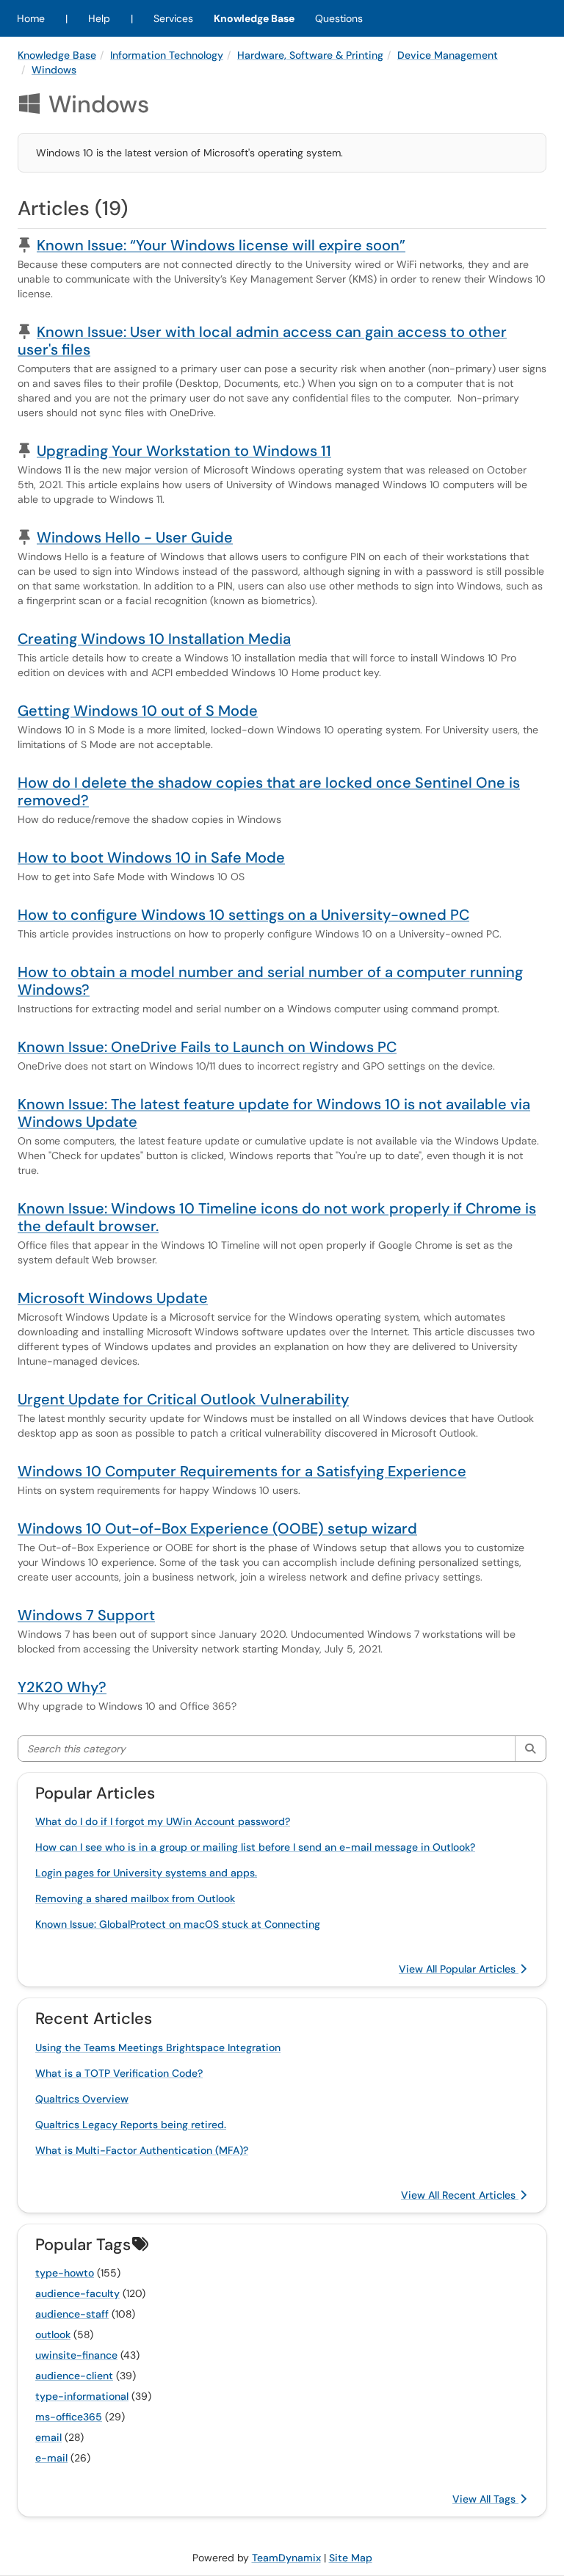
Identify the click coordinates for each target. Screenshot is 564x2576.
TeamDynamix (286, 2558)
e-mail (51, 2458)
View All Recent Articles (460, 2195)
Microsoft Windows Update (113, 1298)
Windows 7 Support (86, 1615)
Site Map (351, 2558)
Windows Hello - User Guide (135, 537)
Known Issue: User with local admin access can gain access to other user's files (262, 341)
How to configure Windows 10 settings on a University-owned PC (243, 915)
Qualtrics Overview (82, 2099)
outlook (53, 2334)
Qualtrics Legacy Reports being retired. (131, 2125)
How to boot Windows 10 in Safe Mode (151, 857)
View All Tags (485, 2499)
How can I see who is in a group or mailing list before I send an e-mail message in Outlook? (255, 1847)
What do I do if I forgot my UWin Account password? (163, 1821)
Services (173, 18)
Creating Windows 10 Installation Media (154, 639)
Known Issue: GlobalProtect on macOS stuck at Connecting (178, 1924)
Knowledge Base (254, 18)
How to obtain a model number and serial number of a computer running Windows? (270, 981)
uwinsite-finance (76, 2355)
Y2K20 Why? (62, 1687)
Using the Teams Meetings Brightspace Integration (158, 2047)
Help (99, 18)
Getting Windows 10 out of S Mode (138, 711)
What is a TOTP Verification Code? (119, 2073)
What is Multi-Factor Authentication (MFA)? (142, 2150)
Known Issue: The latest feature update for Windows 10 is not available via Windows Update (274, 1113)
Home (31, 18)
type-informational (82, 2396)
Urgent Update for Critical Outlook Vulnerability (183, 1399)
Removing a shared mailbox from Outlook (135, 1898)
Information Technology (167, 55)
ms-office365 (69, 2417)
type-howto (65, 2273)
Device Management (448, 55)
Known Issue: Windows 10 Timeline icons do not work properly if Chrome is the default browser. (277, 1217)
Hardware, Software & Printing (310, 55)
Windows (54, 70)
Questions (339, 18)
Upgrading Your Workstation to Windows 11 (184, 451)
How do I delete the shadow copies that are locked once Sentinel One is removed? (269, 791)
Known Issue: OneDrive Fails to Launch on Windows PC (207, 1047)
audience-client (74, 2376)
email (48, 2437)
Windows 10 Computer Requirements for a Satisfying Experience (242, 1471)
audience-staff (72, 2314)
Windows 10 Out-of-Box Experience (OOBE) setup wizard (217, 1528)
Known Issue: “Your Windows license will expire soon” (221, 245)
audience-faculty (77, 2293)
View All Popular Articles (459, 1969)
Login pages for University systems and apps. (146, 1873)
